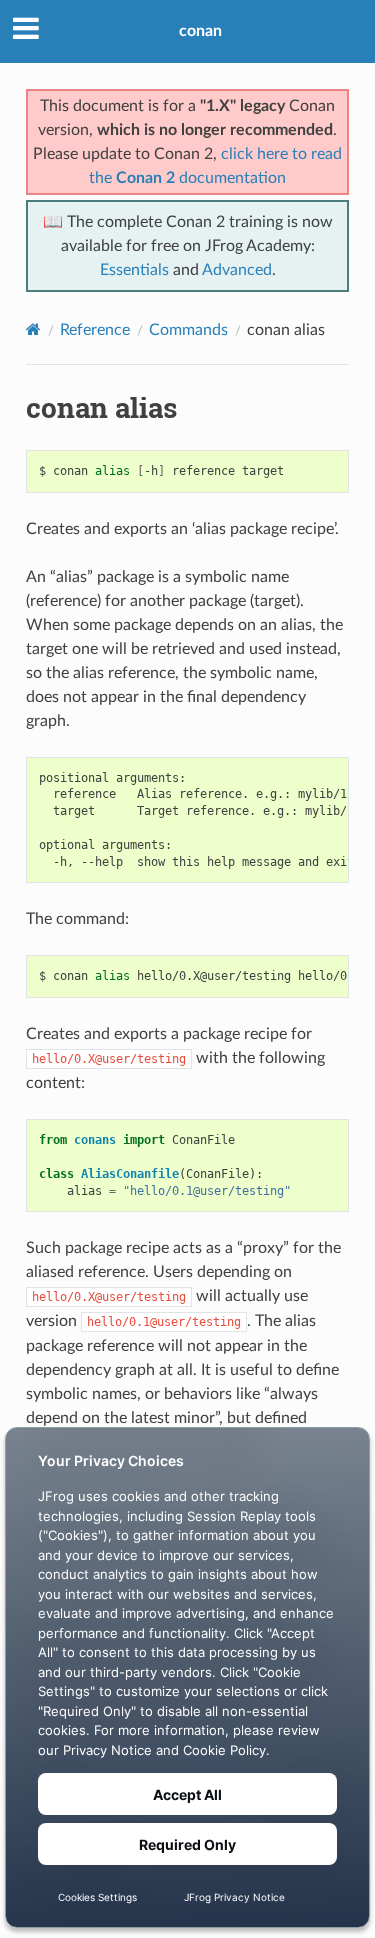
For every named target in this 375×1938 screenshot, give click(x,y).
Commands (188, 330)
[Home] (33, 329)
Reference (95, 330)
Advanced (237, 270)
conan (200, 31)
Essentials (134, 270)
